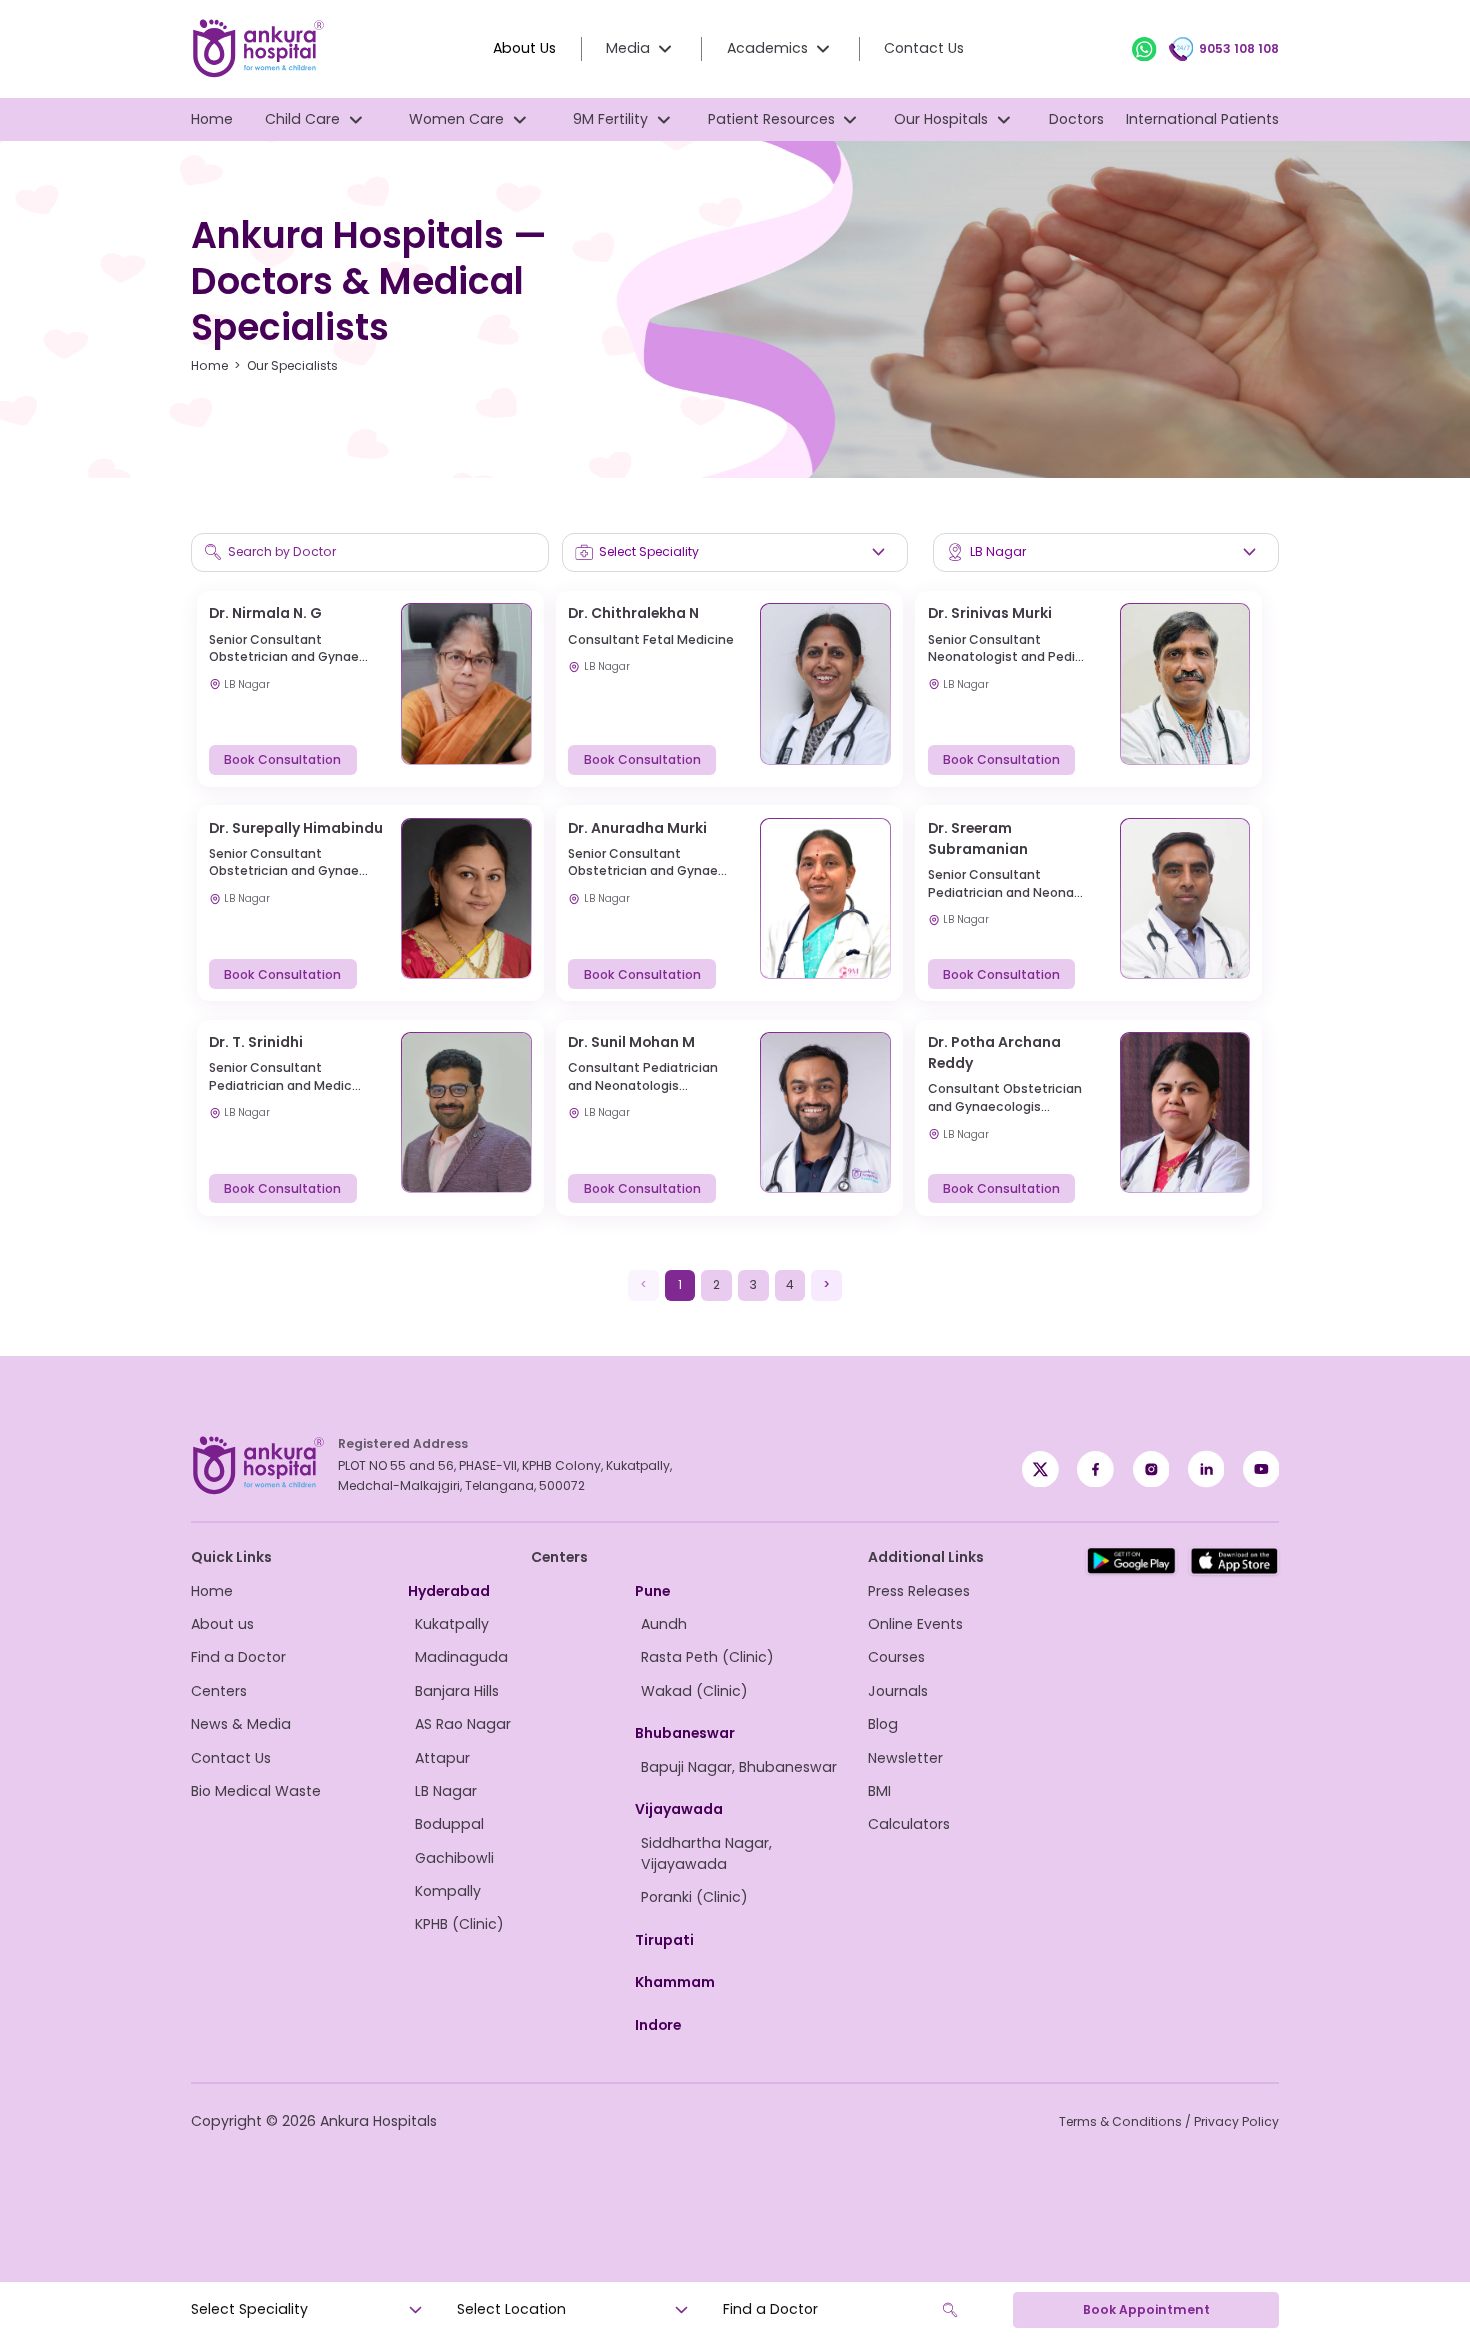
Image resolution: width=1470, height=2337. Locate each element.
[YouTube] (1261, 1469)
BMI (879, 1791)
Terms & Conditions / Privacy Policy (1169, 2121)
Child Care (302, 119)
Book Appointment (1146, 2309)
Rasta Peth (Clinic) (707, 1657)
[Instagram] (1151, 1469)
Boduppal (449, 1824)
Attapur (442, 1758)
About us (222, 1624)
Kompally (448, 1891)
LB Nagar (446, 1791)
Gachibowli (454, 1858)
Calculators (909, 1824)
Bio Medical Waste (256, 1791)
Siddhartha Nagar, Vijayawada (706, 1853)
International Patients (1202, 119)
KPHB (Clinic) (459, 1924)
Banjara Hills (457, 1691)
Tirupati (664, 1940)
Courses (896, 1657)
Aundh (664, 1624)
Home (212, 119)
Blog (883, 1724)
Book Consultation (282, 759)
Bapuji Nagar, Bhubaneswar (739, 1767)
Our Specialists (292, 365)
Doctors (1076, 119)
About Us (524, 48)
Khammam (675, 1982)
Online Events (915, 1624)
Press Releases (919, 1591)
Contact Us (924, 48)
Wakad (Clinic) (694, 1691)
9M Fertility (610, 119)
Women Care (456, 119)
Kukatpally (452, 1624)
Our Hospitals (941, 119)
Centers (219, 1691)
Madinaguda (461, 1657)
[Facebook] (1040, 1469)
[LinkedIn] (1206, 1469)
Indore (658, 2025)
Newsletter (905, 1758)
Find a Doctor (238, 1657)
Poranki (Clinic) (694, 1897)
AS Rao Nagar (463, 1724)
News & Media (241, 1724)
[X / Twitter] (1095, 1469)
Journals (898, 1691)
